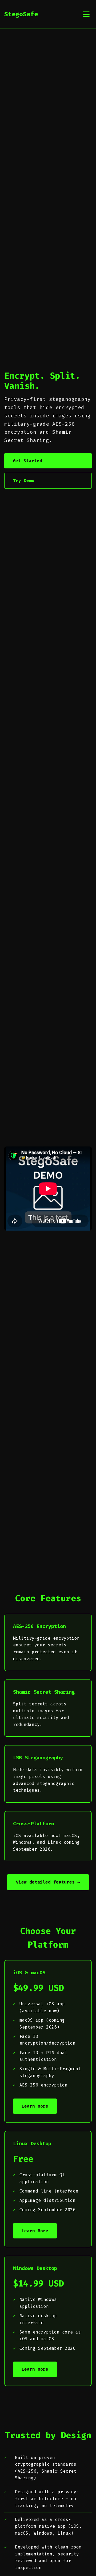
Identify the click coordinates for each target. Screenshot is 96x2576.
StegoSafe (21, 14)
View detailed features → (48, 1882)
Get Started (27, 461)
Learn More (35, 2106)
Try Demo (24, 481)
